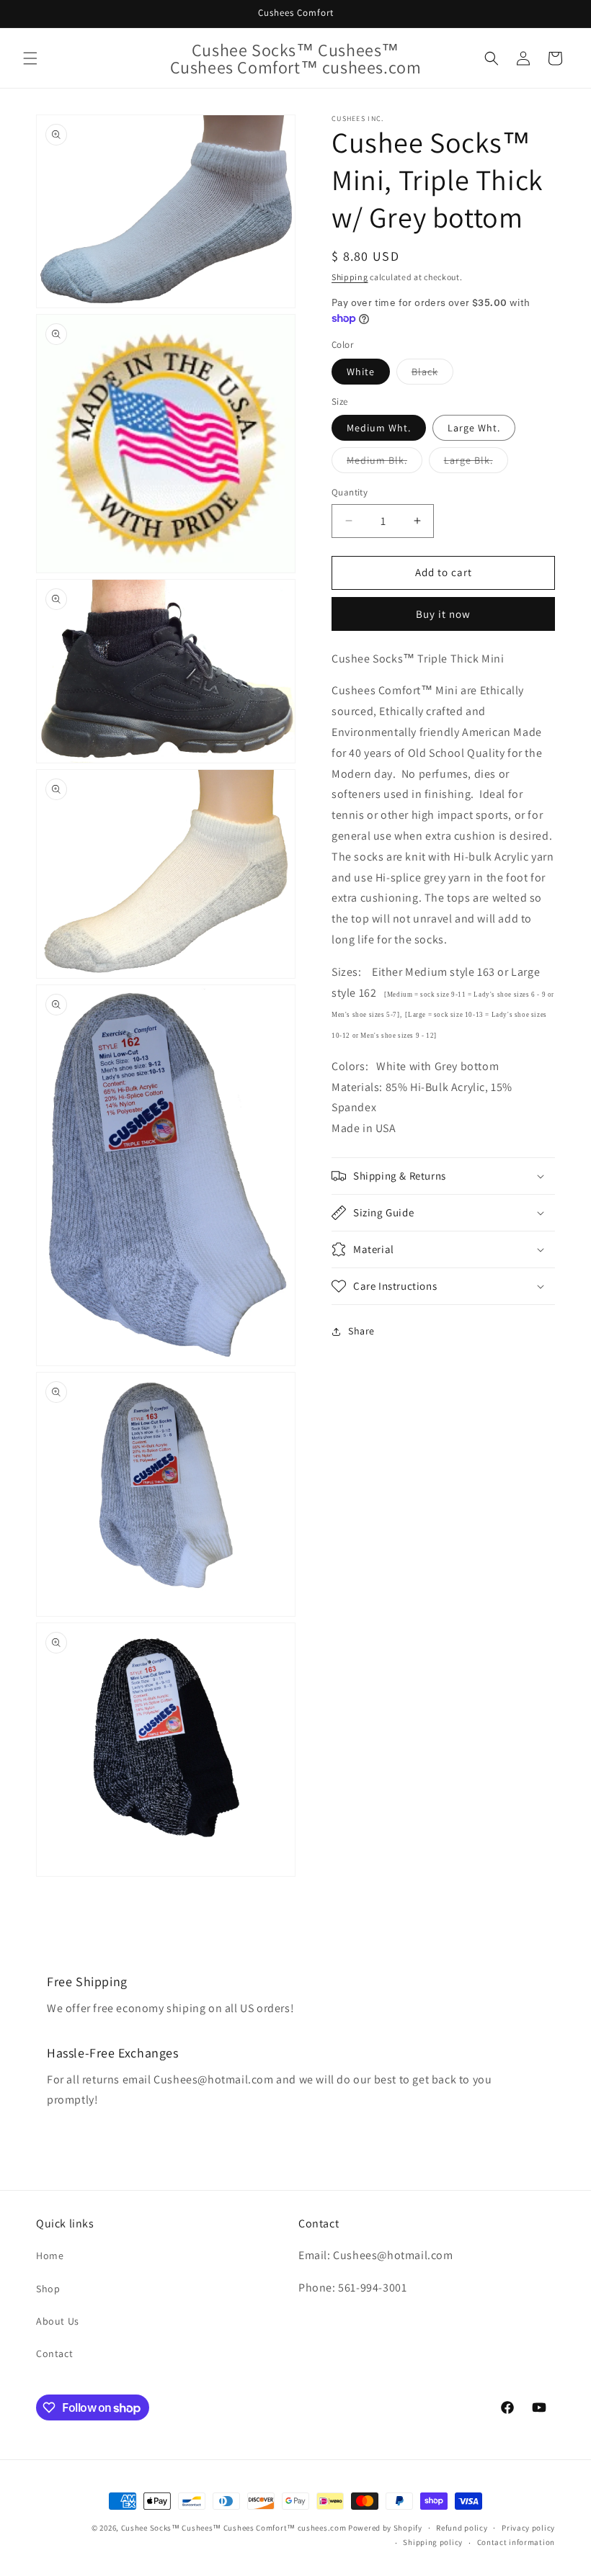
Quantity (350, 492)
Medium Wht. (379, 428)
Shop (48, 2289)
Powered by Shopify (385, 2528)
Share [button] (361, 1331)
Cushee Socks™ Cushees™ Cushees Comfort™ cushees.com (234, 2528)
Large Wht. (474, 428)
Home (50, 2256)
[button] (30, 58)
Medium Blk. (385, 463)
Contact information (516, 2542)
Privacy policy (528, 2528)
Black (432, 374)
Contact (54, 2353)
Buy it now (443, 614)
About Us (58, 2321)
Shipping (350, 277)
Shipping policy (433, 2542)
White (361, 372)
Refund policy (462, 2528)
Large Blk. (476, 463)
